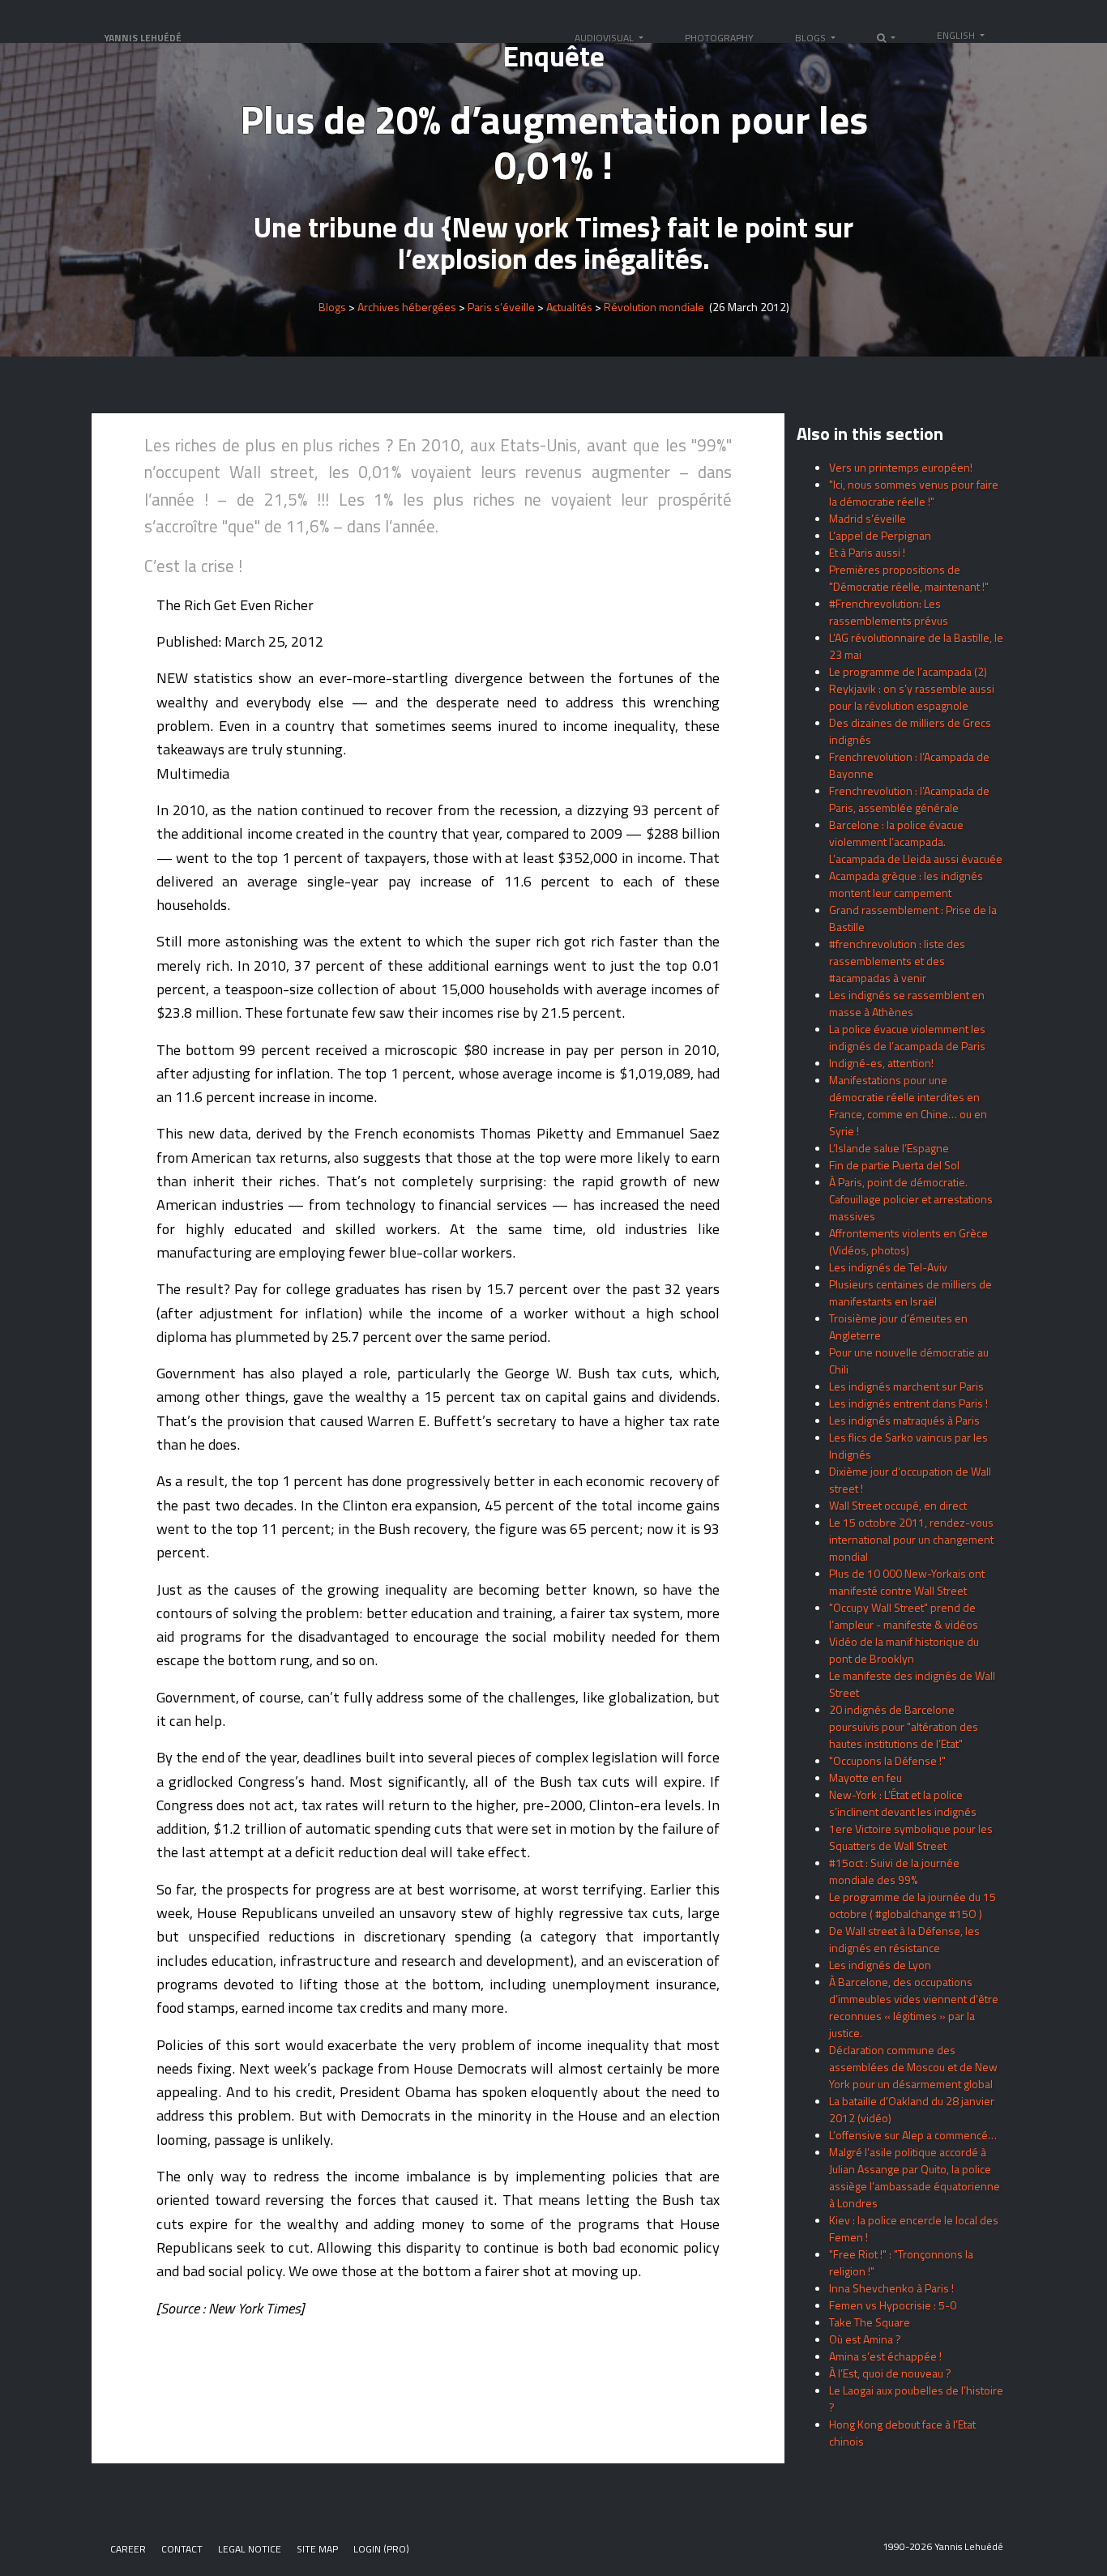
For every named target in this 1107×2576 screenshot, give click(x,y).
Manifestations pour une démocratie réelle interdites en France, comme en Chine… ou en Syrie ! (908, 1105)
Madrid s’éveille (868, 518)
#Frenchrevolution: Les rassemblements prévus (889, 612)
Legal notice (250, 2549)
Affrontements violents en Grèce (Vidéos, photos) (908, 1241)
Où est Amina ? (865, 2339)
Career (128, 2549)
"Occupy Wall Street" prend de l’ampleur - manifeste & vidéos (904, 1616)
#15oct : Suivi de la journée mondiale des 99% (894, 1871)
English (957, 35)
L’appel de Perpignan (880, 535)
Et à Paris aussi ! (867, 552)
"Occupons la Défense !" (887, 1760)
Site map (317, 2549)
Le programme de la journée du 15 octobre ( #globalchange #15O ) (913, 1905)
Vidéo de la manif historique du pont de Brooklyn (904, 1650)
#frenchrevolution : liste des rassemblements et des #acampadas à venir (897, 961)
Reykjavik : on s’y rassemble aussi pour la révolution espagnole (912, 697)
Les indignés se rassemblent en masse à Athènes (907, 1003)
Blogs (332, 308)
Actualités (569, 308)
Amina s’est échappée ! (885, 2356)
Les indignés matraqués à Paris (904, 1420)
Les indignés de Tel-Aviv (888, 1267)
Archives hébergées (407, 308)
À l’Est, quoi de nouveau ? (890, 2373)
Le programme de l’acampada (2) (908, 671)
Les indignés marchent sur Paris (906, 1386)
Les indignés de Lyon (880, 1965)
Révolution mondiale (654, 308)
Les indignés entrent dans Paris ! (908, 1403)
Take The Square (870, 2322)
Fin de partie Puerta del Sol (894, 1165)
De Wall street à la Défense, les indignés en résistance (904, 1939)
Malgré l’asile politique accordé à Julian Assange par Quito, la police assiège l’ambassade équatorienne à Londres (915, 2177)
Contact (182, 2549)
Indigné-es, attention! (881, 1063)
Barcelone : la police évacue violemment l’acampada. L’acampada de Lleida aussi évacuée (916, 842)
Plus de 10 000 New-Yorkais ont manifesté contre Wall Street (907, 1582)
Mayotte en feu (866, 1777)
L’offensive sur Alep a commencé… (913, 2135)
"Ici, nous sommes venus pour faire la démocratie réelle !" (914, 493)
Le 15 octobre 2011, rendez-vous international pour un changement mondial (911, 1539)
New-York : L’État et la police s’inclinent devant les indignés (903, 1803)
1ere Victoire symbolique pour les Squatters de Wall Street (911, 1837)
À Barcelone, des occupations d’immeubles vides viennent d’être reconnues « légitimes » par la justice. (914, 2007)
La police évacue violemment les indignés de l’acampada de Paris (907, 1037)
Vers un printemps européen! (901, 467)
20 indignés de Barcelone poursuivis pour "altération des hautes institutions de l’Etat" (904, 1726)
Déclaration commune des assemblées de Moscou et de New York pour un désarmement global (913, 2067)
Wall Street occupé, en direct (898, 1505)
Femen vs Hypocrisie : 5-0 (893, 2305)
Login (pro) (381, 2549)
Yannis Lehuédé (143, 38)
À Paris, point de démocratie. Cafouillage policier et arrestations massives (911, 1199)
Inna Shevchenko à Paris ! (891, 2288)
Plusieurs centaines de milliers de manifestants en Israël (910, 1292)
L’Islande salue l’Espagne (889, 1148)
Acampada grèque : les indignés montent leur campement (906, 884)
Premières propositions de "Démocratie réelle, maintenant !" (909, 578)
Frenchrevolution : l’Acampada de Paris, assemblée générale (909, 799)
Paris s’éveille (501, 308)
